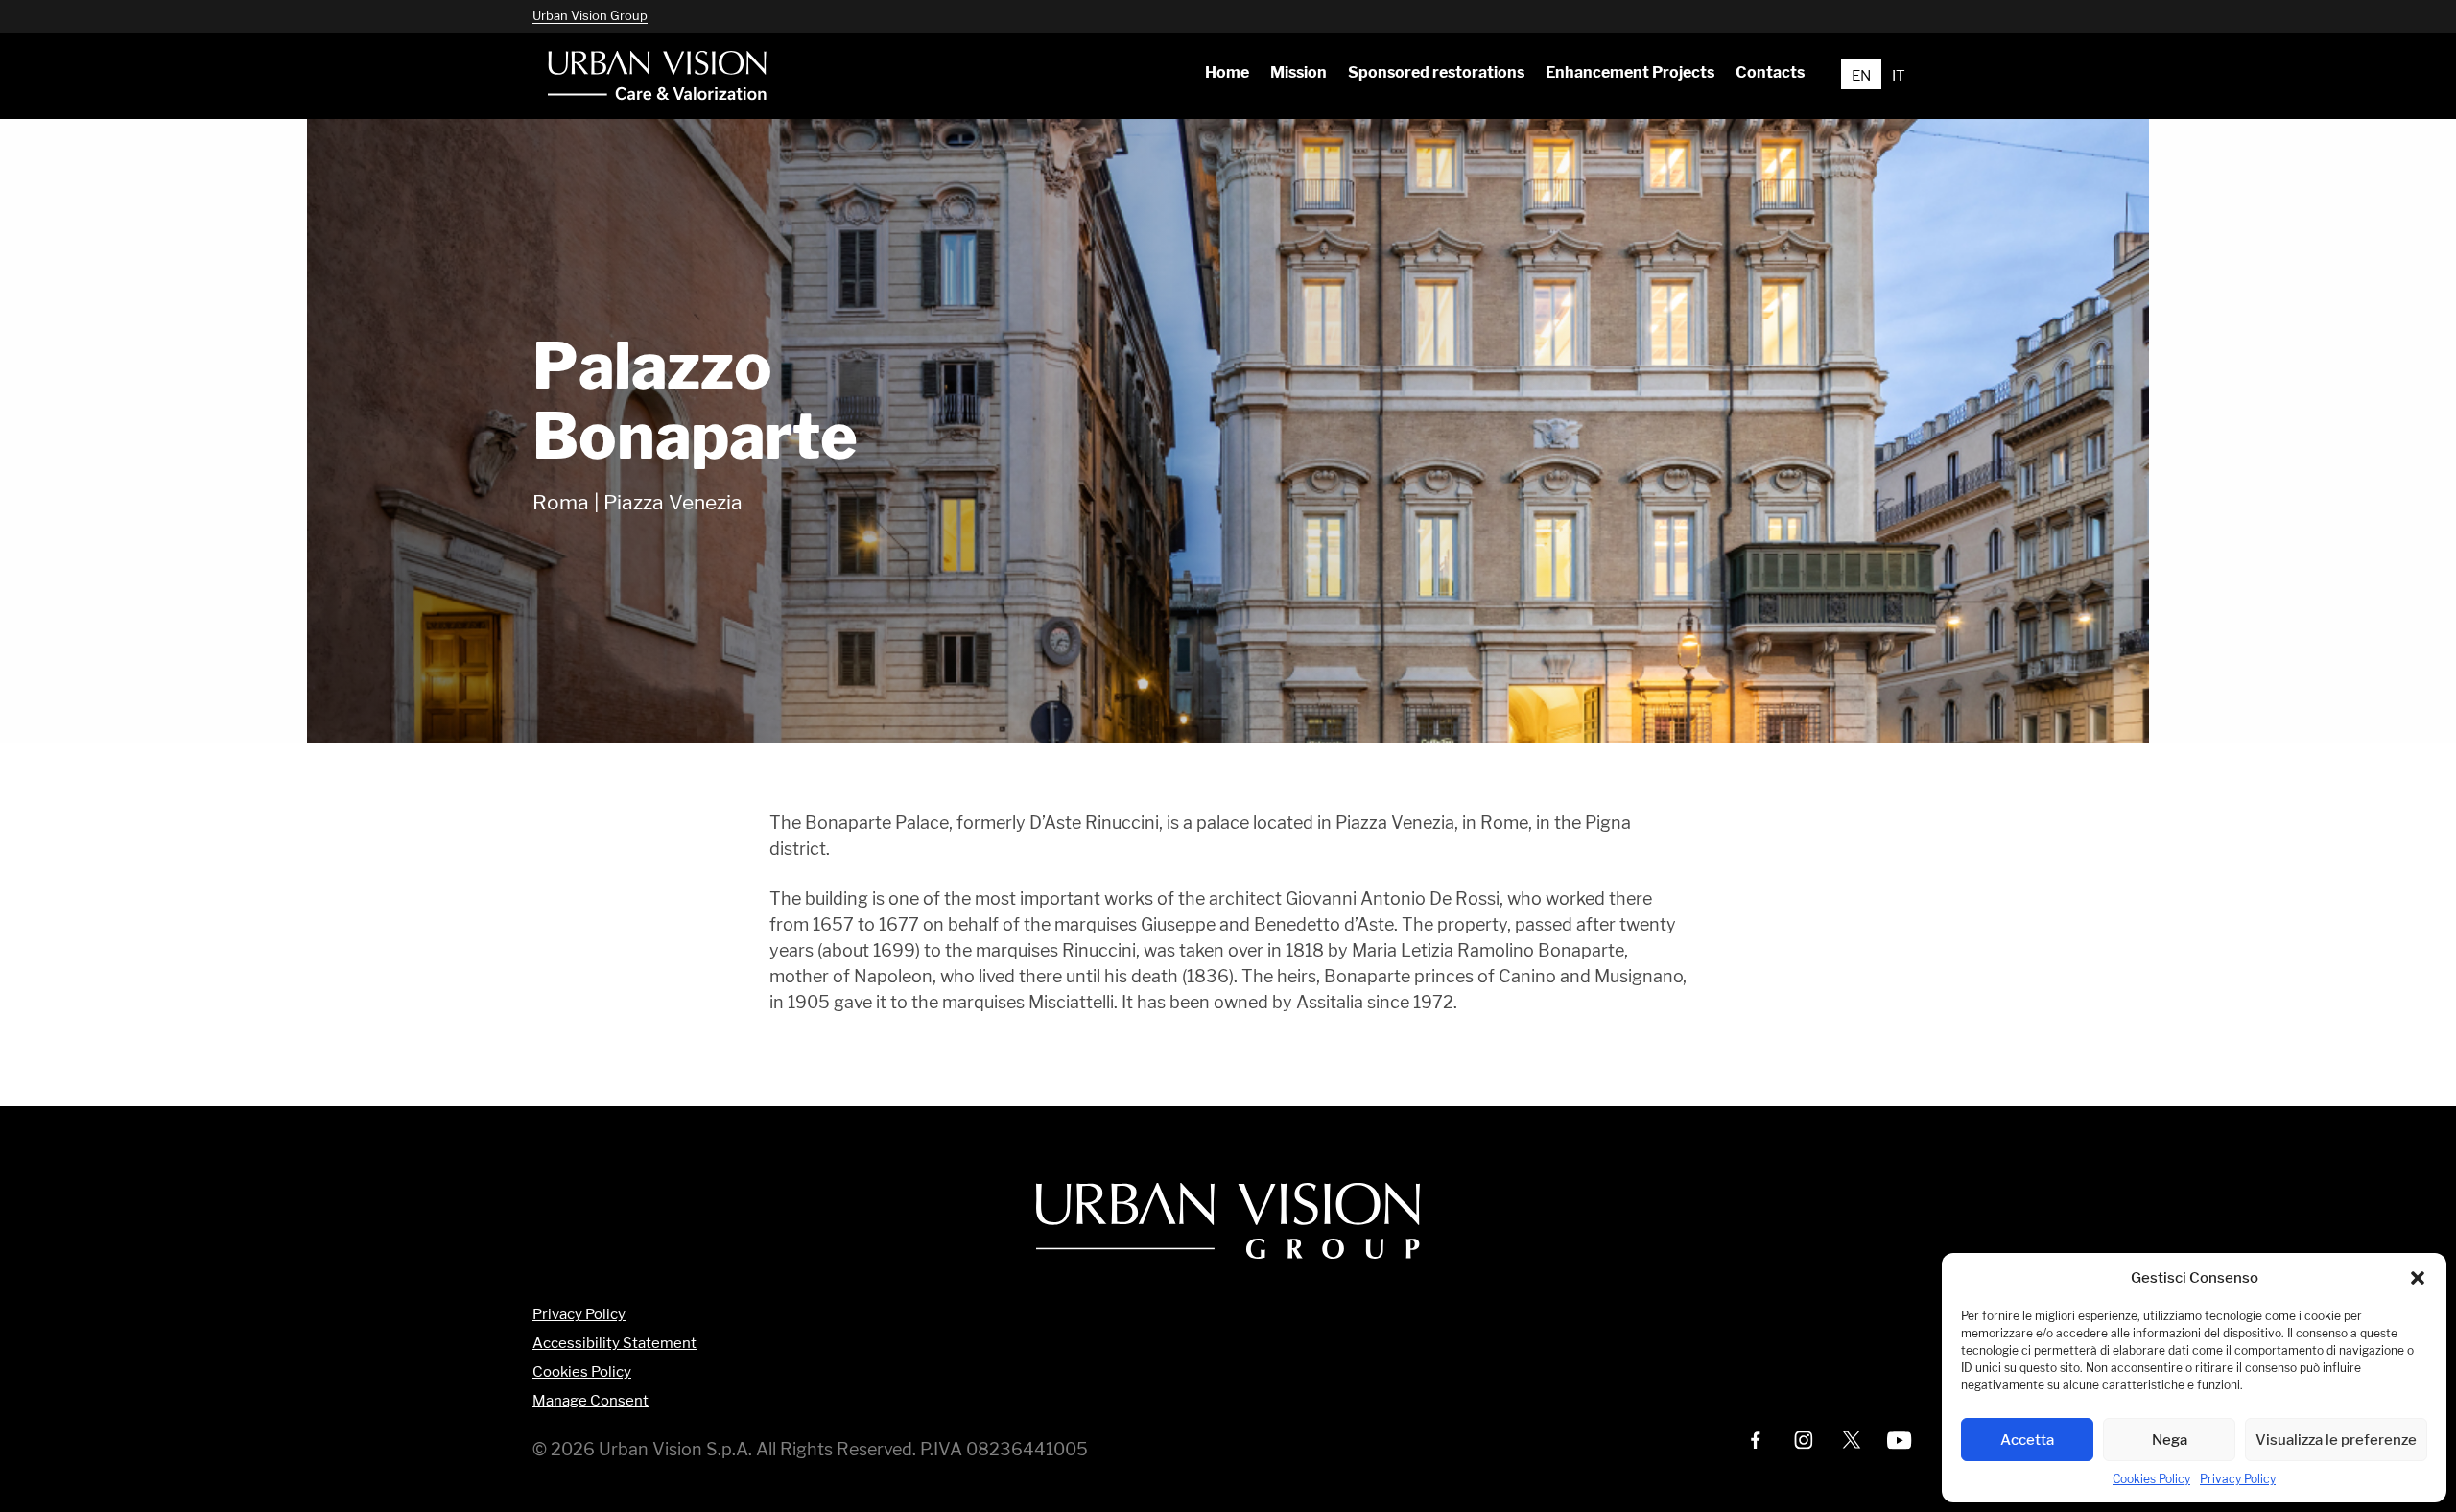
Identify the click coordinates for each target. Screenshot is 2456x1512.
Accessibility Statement (614, 1344)
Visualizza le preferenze (2336, 1440)
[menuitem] (1227, 73)
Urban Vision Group (590, 15)
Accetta (2027, 1440)
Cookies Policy (2151, 1479)
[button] (2418, 1278)
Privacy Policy (2238, 1479)
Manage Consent (590, 1401)
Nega (2170, 1440)
